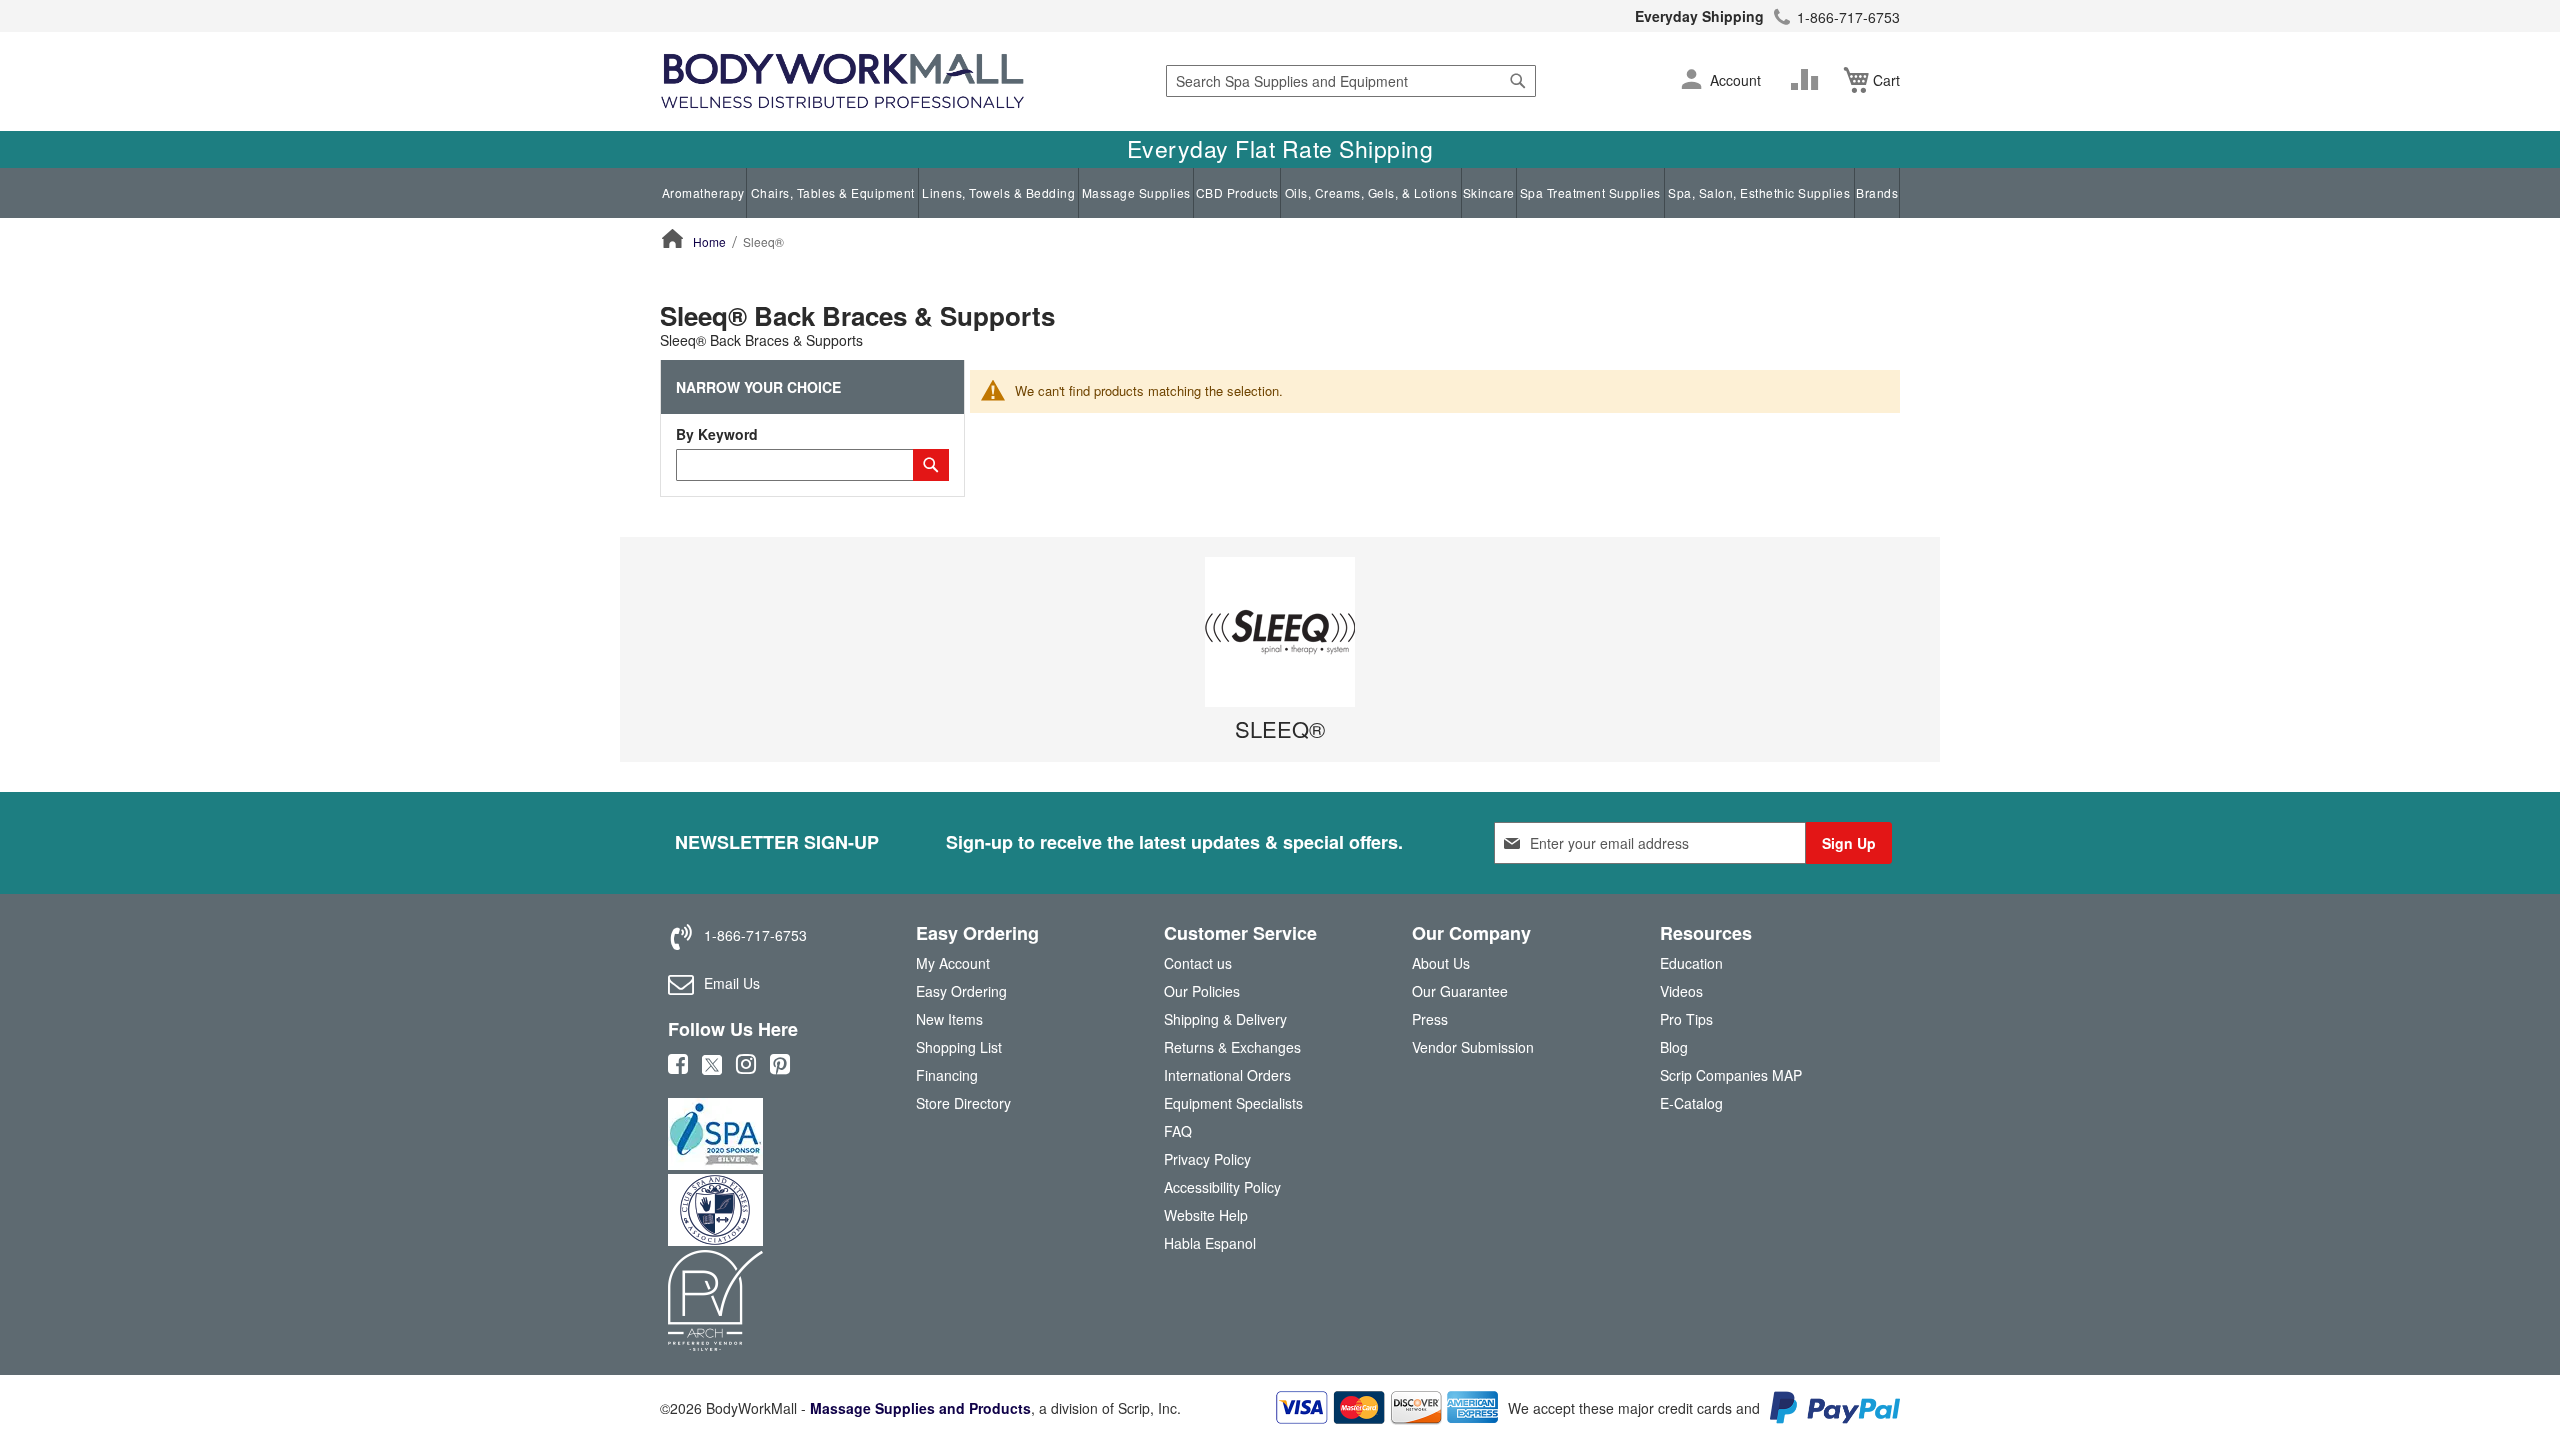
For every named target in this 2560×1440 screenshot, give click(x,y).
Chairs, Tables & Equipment (833, 192)
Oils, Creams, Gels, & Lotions (1371, 192)
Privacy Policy (1207, 1159)
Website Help (1206, 1215)
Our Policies (1202, 991)
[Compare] (1809, 80)
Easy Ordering (961, 991)
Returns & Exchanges (1232, 1047)
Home (709, 241)
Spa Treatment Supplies (1590, 192)
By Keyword (717, 434)
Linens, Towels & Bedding (998, 192)
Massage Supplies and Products (920, 1408)
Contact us (1198, 963)
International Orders (1227, 1075)
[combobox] (1351, 81)
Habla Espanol (1210, 1243)
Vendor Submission (1473, 1047)
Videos (1681, 991)
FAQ (1178, 1131)
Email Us (732, 983)
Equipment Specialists (1233, 1103)
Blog (1674, 1047)
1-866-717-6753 (1848, 17)
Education (1691, 963)
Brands (1877, 192)
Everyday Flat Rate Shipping (1280, 149)
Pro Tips (1686, 1019)
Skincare (1489, 192)
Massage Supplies (1136, 192)
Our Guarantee (1460, 991)
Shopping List (959, 1047)
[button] (1691, 81)
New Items (949, 1019)
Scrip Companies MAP (1731, 1075)
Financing (947, 1075)
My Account (953, 963)
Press (1430, 1019)
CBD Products (1237, 192)
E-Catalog (1691, 1107)
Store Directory (963, 1103)
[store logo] (842, 81)
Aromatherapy (703, 192)
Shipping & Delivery (1225, 1019)
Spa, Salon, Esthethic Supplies (1759, 192)
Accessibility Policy (1222, 1187)
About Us (1441, 963)
